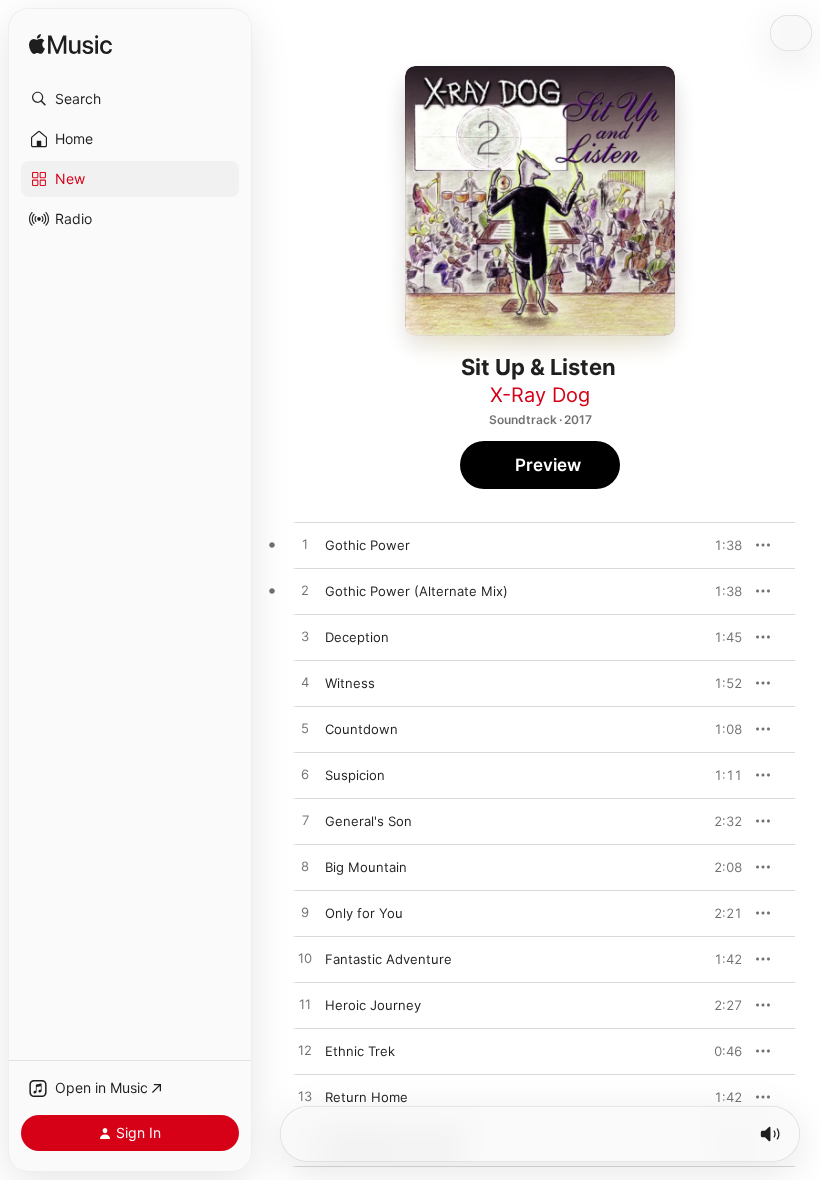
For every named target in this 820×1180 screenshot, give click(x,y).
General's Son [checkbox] (368, 821)
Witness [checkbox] (350, 683)
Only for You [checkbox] (364, 913)
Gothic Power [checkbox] (367, 545)
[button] (130, 99)
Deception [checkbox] (357, 637)
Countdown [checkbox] (361, 729)
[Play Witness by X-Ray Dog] (305, 683)
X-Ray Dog (540, 395)
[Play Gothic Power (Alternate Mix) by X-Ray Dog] (305, 591)
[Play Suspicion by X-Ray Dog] (305, 775)
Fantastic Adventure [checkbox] (388, 959)
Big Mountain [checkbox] (366, 867)
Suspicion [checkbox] (355, 775)
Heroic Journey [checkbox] (373, 1005)
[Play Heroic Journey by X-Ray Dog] (305, 1005)
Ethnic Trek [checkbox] (360, 1051)
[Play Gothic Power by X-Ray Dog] (305, 545)
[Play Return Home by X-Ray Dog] (305, 1097)
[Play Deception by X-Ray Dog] (305, 637)
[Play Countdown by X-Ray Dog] (305, 729)
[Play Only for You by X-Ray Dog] (305, 913)
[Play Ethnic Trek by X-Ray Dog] (305, 1051)
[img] (70, 45)
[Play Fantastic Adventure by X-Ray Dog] (305, 959)
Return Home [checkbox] (366, 1097)
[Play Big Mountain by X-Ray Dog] (305, 867)
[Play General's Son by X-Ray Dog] (305, 821)
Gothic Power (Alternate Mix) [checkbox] (416, 591)
